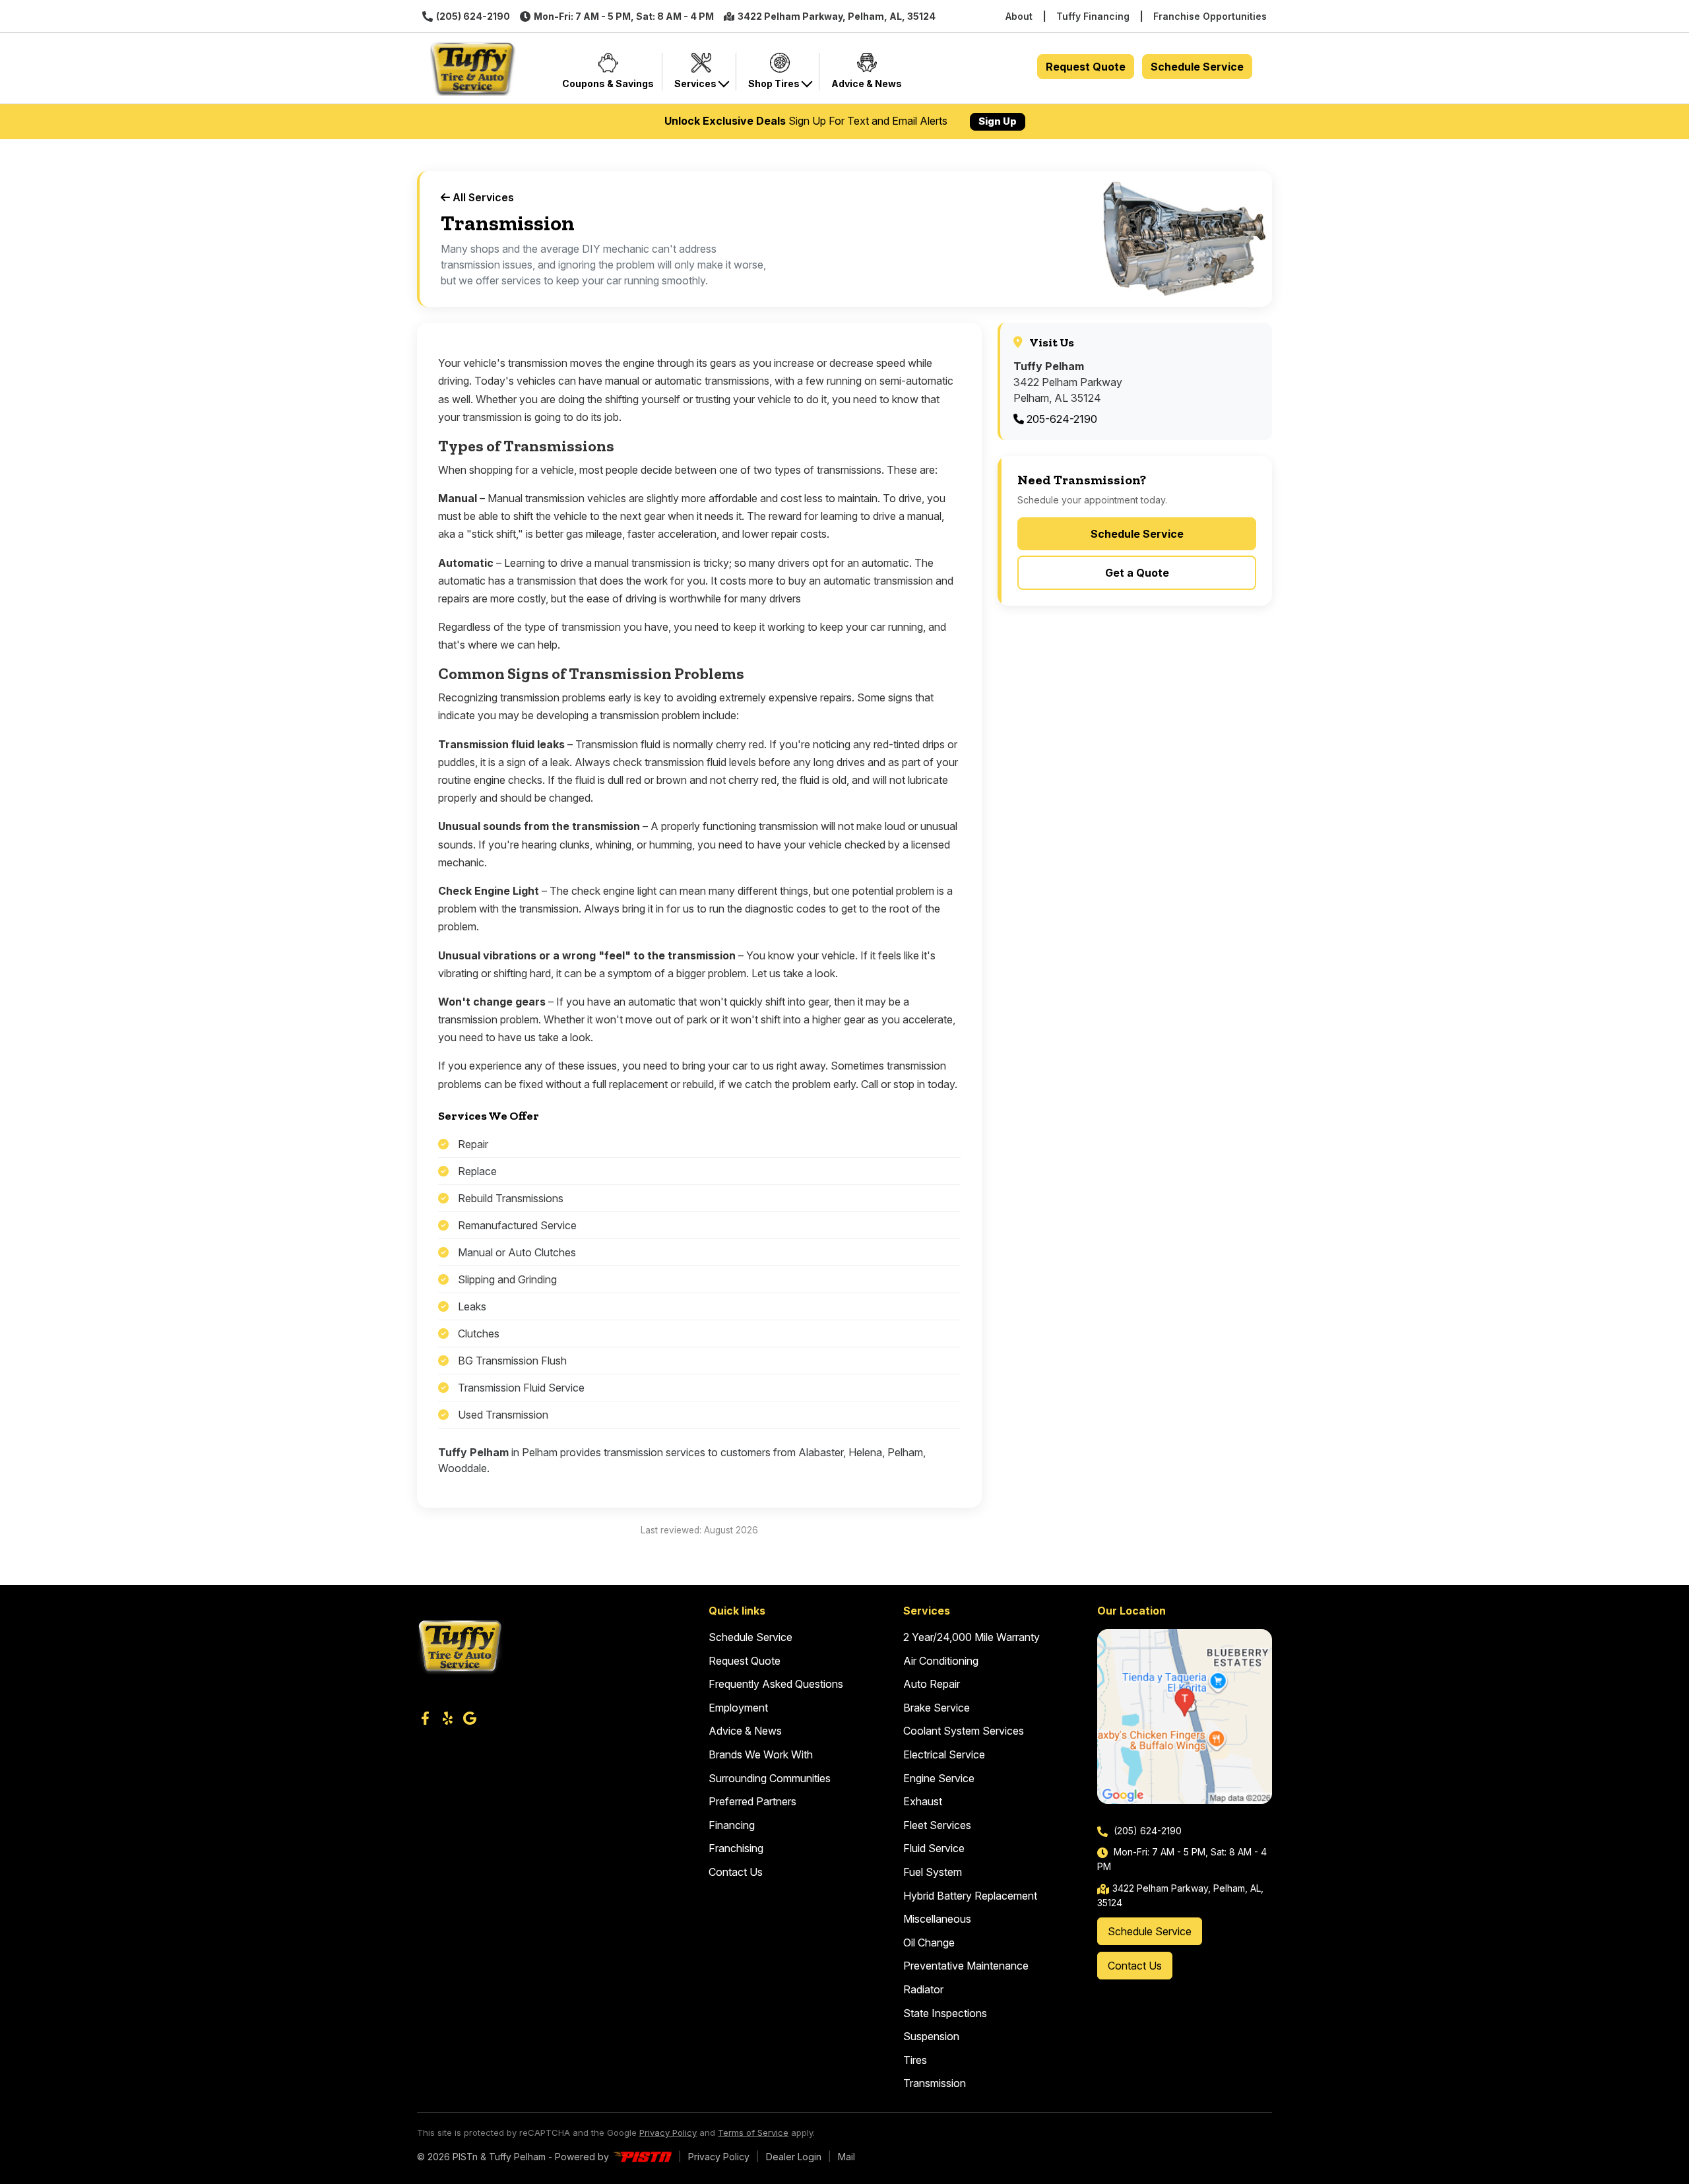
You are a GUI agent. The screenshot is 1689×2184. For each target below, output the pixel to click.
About (1019, 16)
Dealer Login (794, 2157)
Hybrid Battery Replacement (970, 1896)
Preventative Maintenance (966, 1966)
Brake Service (937, 1708)
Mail (846, 2157)
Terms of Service (753, 2133)
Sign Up (998, 121)
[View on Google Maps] (1185, 1717)
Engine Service (939, 1778)
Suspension (931, 2036)
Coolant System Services (964, 1731)
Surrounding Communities (770, 1778)
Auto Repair (932, 1684)
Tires (915, 2060)
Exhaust (923, 1801)
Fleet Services (937, 1825)
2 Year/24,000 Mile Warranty (972, 1637)
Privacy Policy (668, 2133)
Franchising (736, 1848)
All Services (482, 197)
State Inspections (945, 2013)
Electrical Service (944, 1754)
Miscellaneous (937, 1919)
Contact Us (736, 1872)
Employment (738, 1708)
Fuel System (933, 1872)
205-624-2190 (1061, 419)
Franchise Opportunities (1210, 16)
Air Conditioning (941, 1661)
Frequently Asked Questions (776, 1684)
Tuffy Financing (1093, 16)
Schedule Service (1197, 67)
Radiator (923, 1989)
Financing (732, 1825)
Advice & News (745, 1731)
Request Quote (1086, 67)
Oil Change (929, 1943)
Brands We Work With (761, 1754)
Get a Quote (1137, 573)
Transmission (935, 2083)
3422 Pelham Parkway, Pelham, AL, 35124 (837, 16)
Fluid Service (934, 1848)
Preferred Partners (752, 1801)
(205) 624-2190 (473, 16)
